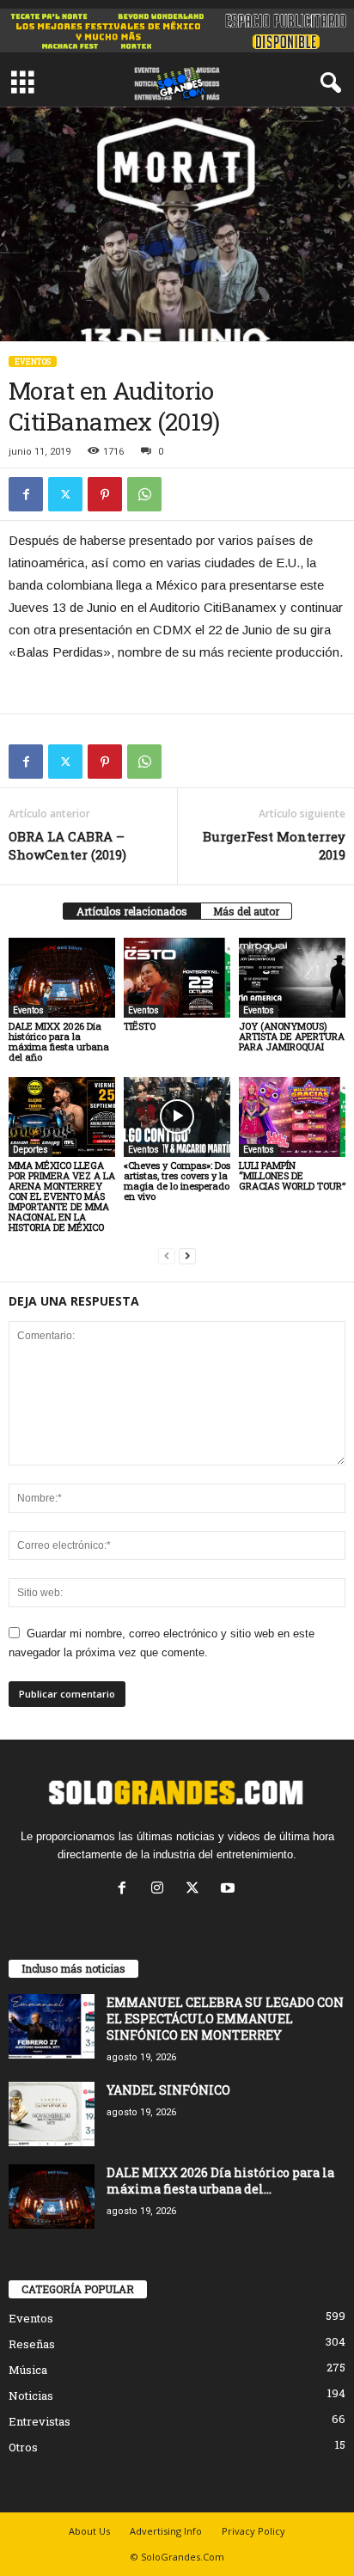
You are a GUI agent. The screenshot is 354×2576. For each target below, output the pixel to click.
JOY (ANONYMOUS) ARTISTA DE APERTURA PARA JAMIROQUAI (292, 1036)
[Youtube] (230, 1890)
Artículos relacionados (132, 911)
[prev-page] (167, 1256)
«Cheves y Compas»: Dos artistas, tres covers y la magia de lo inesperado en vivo (177, 1181)
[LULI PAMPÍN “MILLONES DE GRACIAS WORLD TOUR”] (292, 1117)
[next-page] (187, 1256)
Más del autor (246, 911)
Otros (23, 2447)
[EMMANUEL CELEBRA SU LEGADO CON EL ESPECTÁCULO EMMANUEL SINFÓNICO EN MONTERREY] (52, 2026)
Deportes (31, 1150)
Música (28, 2370)
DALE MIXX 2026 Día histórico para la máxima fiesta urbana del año (59, 1041)
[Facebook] (26, 494)
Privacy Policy (253, 2531)
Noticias (31, 2395)
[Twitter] (65, 494)
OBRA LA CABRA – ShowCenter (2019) (67, 845)
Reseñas (32, 2344)
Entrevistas (40, 2421)
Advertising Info (166, 2531)
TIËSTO (140, 1026)
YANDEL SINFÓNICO (168, 2090)
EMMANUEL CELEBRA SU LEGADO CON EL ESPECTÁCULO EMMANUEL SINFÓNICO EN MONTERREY (225, 2019)
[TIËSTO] (177, 978)
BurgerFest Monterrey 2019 (274, 845)
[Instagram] (161, 1890)
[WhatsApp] (144, 494)
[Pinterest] (105, 494)
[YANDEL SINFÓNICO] (52, 2114)
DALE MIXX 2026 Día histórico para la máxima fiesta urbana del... (220, 2181)
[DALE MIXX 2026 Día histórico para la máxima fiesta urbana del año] (62, 978)
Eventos (33, 361)
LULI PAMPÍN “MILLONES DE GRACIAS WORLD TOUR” (292, 1175)
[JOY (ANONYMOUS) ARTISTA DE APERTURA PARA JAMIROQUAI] (292, 978)
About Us (89, 2531)
